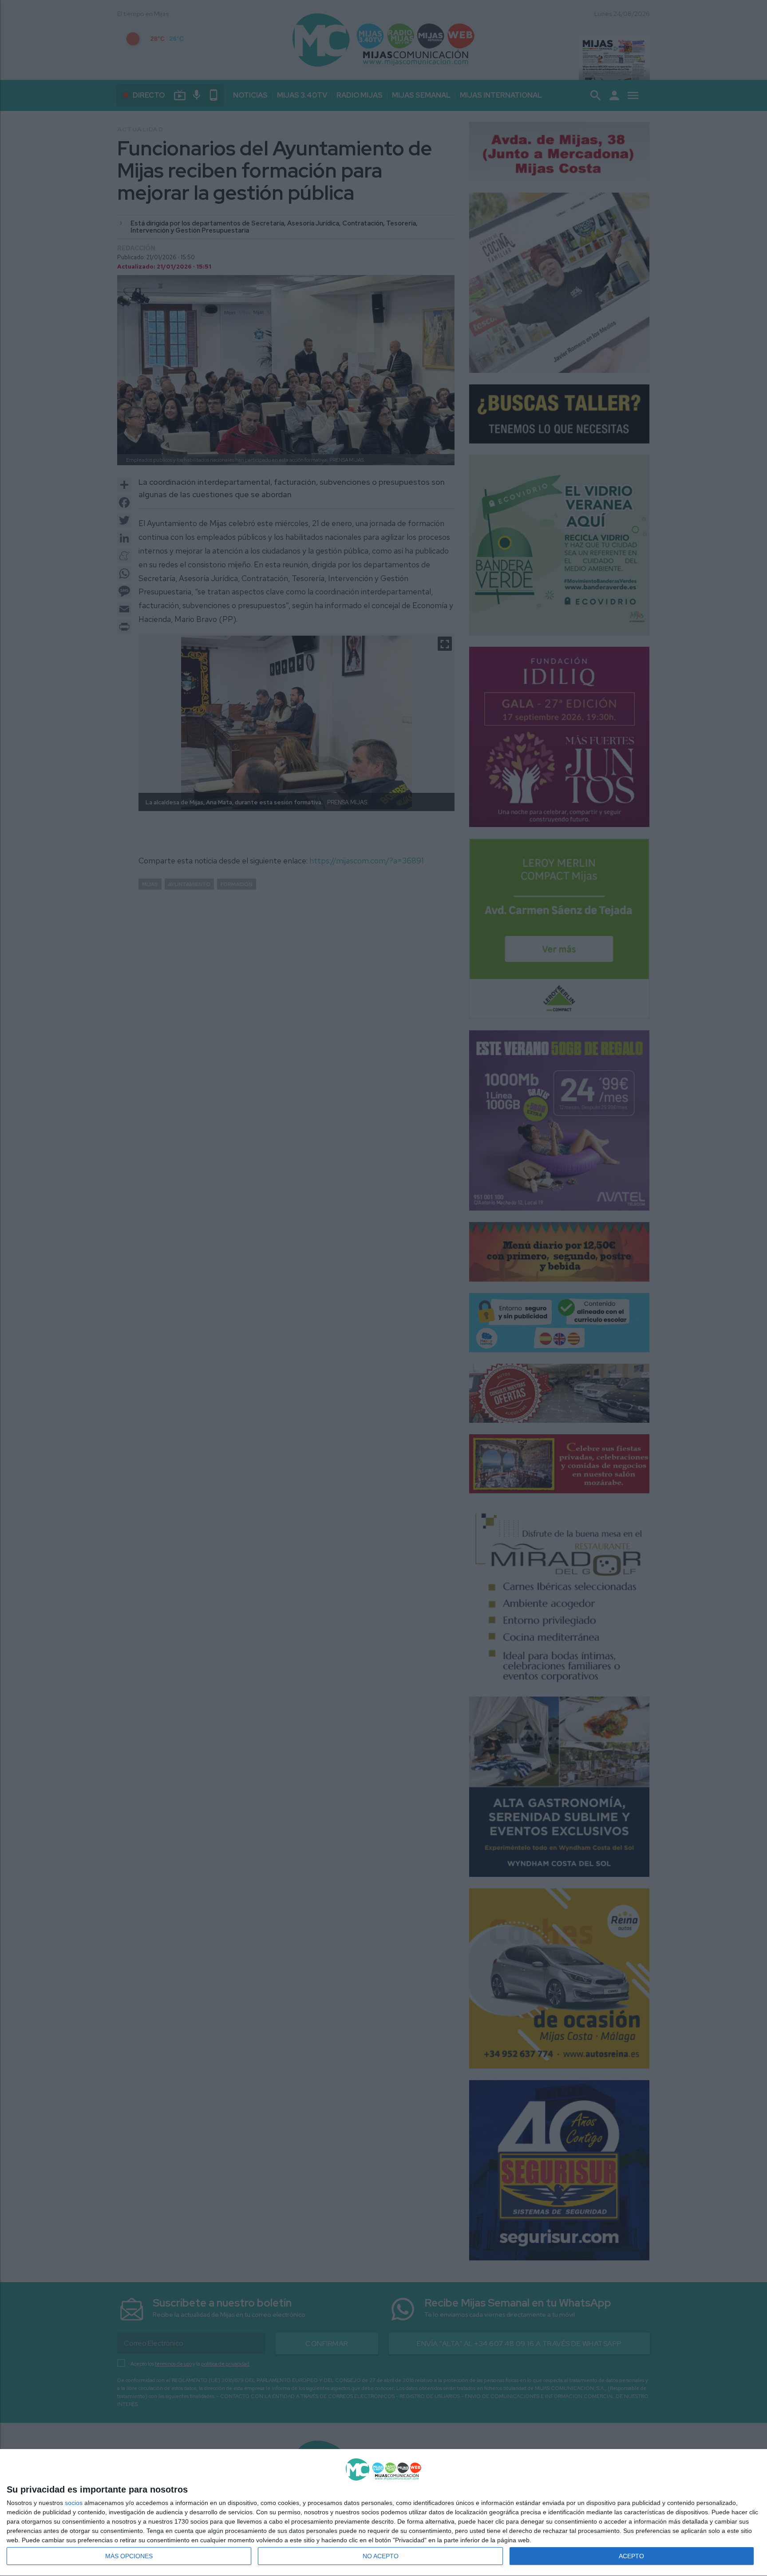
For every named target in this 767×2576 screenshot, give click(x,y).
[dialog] (383, 2513)
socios (74, 2503)
